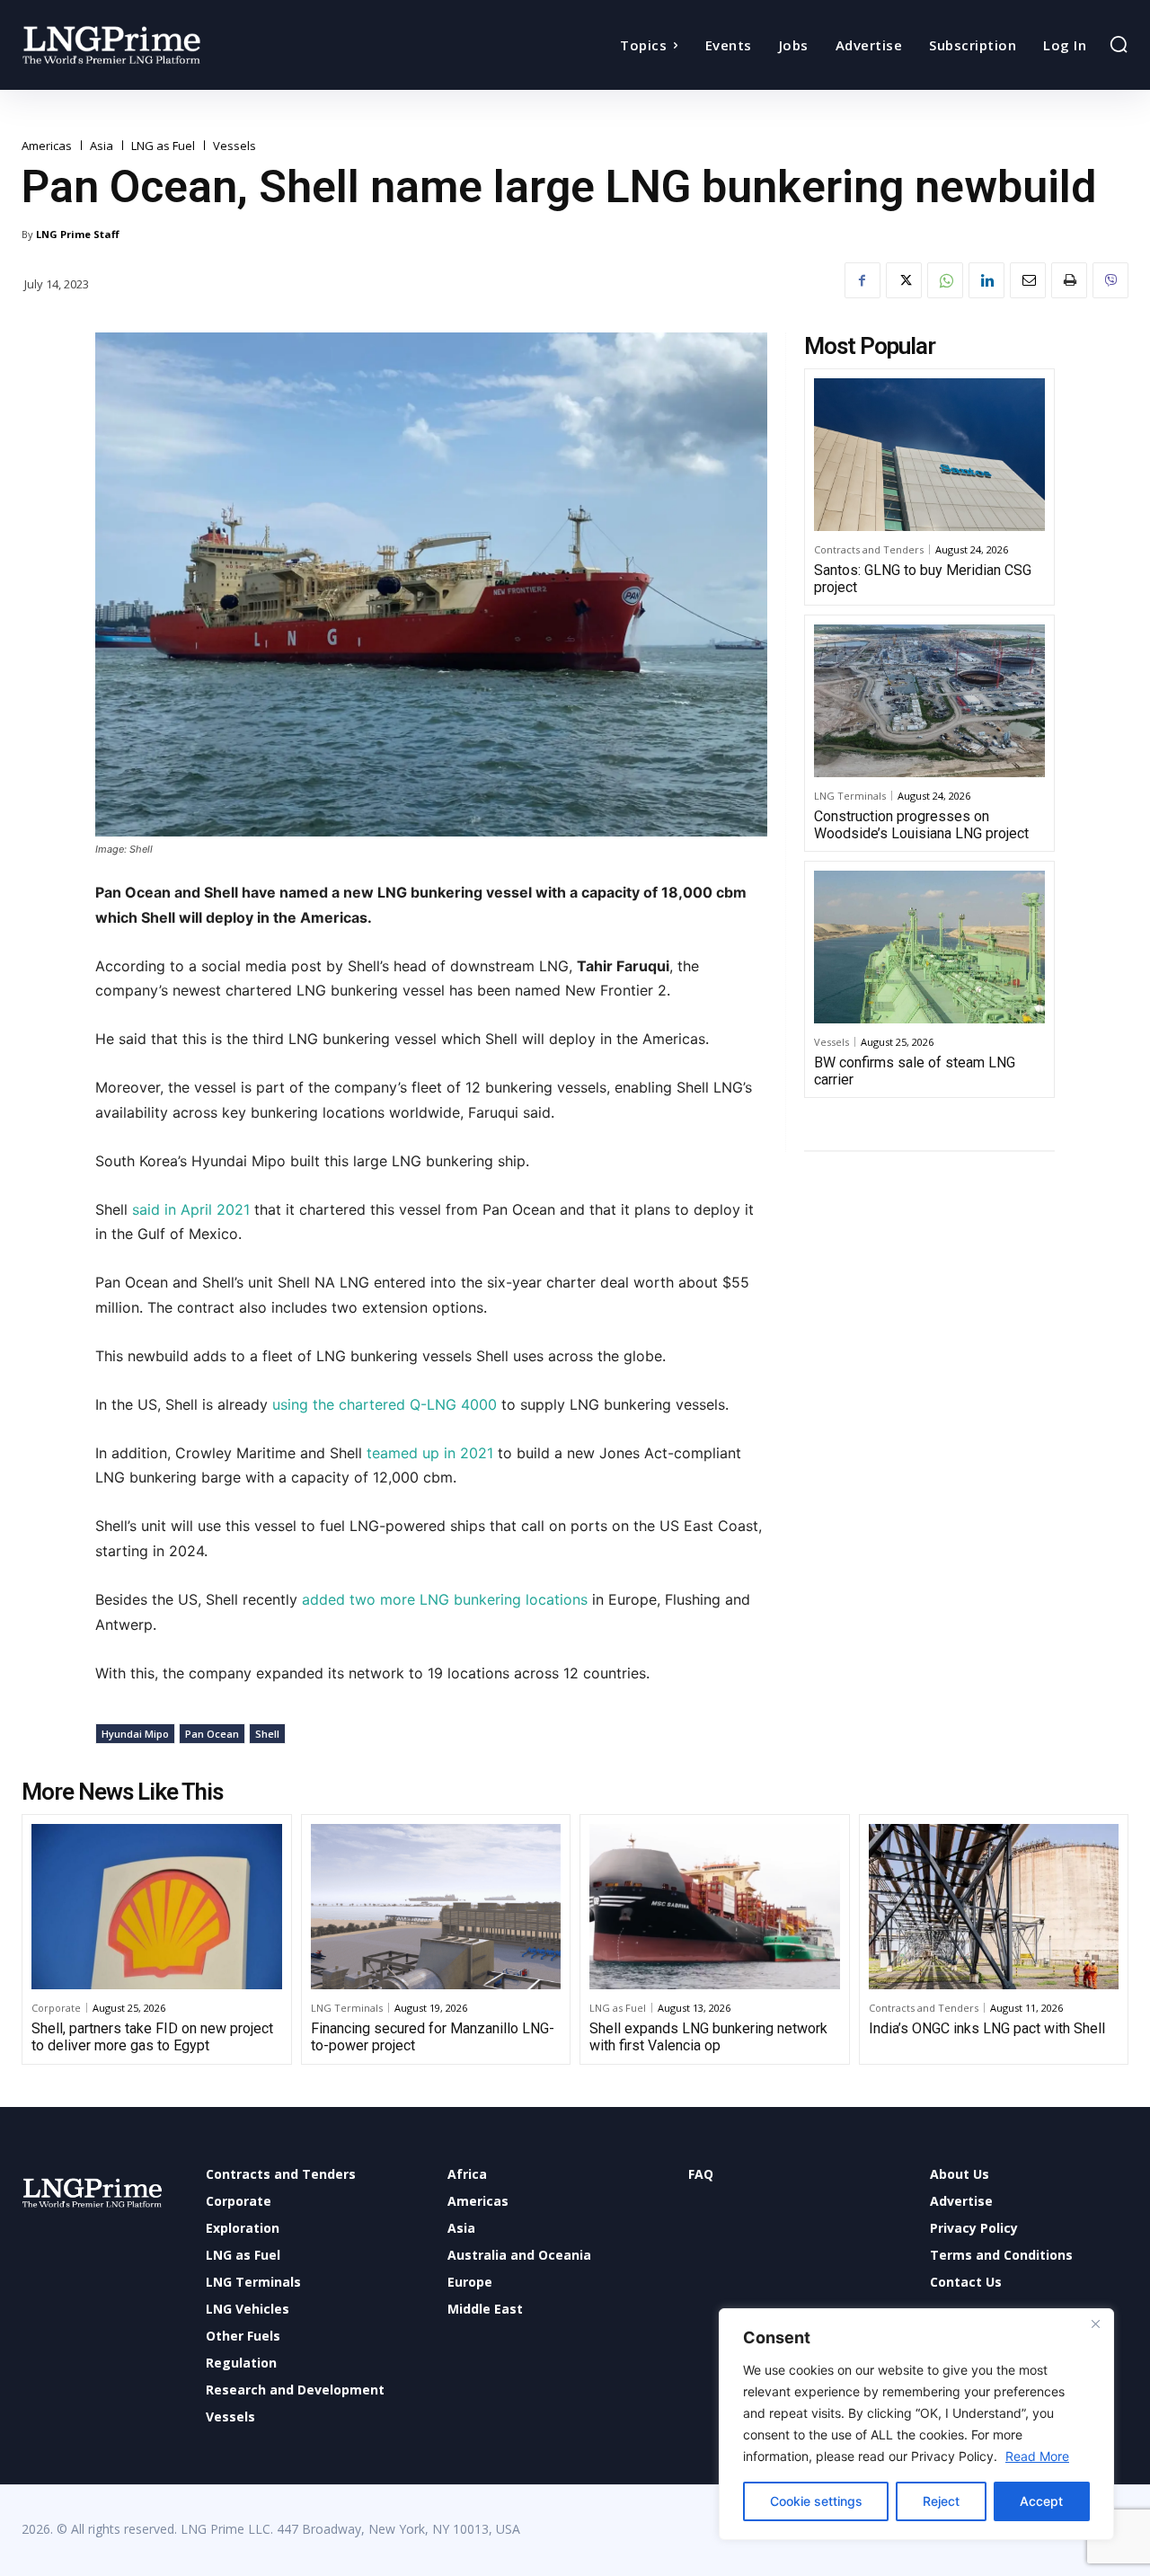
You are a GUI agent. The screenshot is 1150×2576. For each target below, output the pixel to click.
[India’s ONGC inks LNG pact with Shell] (994, 1907)
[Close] (1095, 2324)
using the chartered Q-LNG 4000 (385, 1404)
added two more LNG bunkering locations (445, 1599)
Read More (1037, 2456)
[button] (1119, 44)
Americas (47, 146)
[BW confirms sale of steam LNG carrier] (929, 947)
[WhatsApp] (945, 280)
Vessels (234, 146)
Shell (267, 1734)
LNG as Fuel (163, 146)
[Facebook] (862, 280)
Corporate (56, 2008)
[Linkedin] (986, 280)
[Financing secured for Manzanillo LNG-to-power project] (436, 1907)
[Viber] (1110, 280)
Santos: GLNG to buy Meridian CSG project (923, 579)
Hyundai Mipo (135, 1734)
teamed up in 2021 (428, 1453)
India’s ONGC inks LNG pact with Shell (987, 2028)
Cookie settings (816, 2501)
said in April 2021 (191, 1209)
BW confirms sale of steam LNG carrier (915, 1071)
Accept (1041, 2501)
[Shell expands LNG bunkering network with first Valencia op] (715, 1907)
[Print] (1069, 280)
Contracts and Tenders (869, 549)
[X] (904, 280)
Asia (102, 146)
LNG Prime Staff (78, 234)
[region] (916, 2424)
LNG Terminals (850, 796)
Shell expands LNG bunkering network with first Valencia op (708, 2037)
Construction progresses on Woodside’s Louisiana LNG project (921, 825)
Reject (941, 2501)
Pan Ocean (212, 1734)
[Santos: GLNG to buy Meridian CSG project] (929, 455)
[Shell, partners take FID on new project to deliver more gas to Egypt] (157, 1907)
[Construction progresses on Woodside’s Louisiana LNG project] (929, 701)
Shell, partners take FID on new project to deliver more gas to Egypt (152, 2037)
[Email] (1028, 280)
